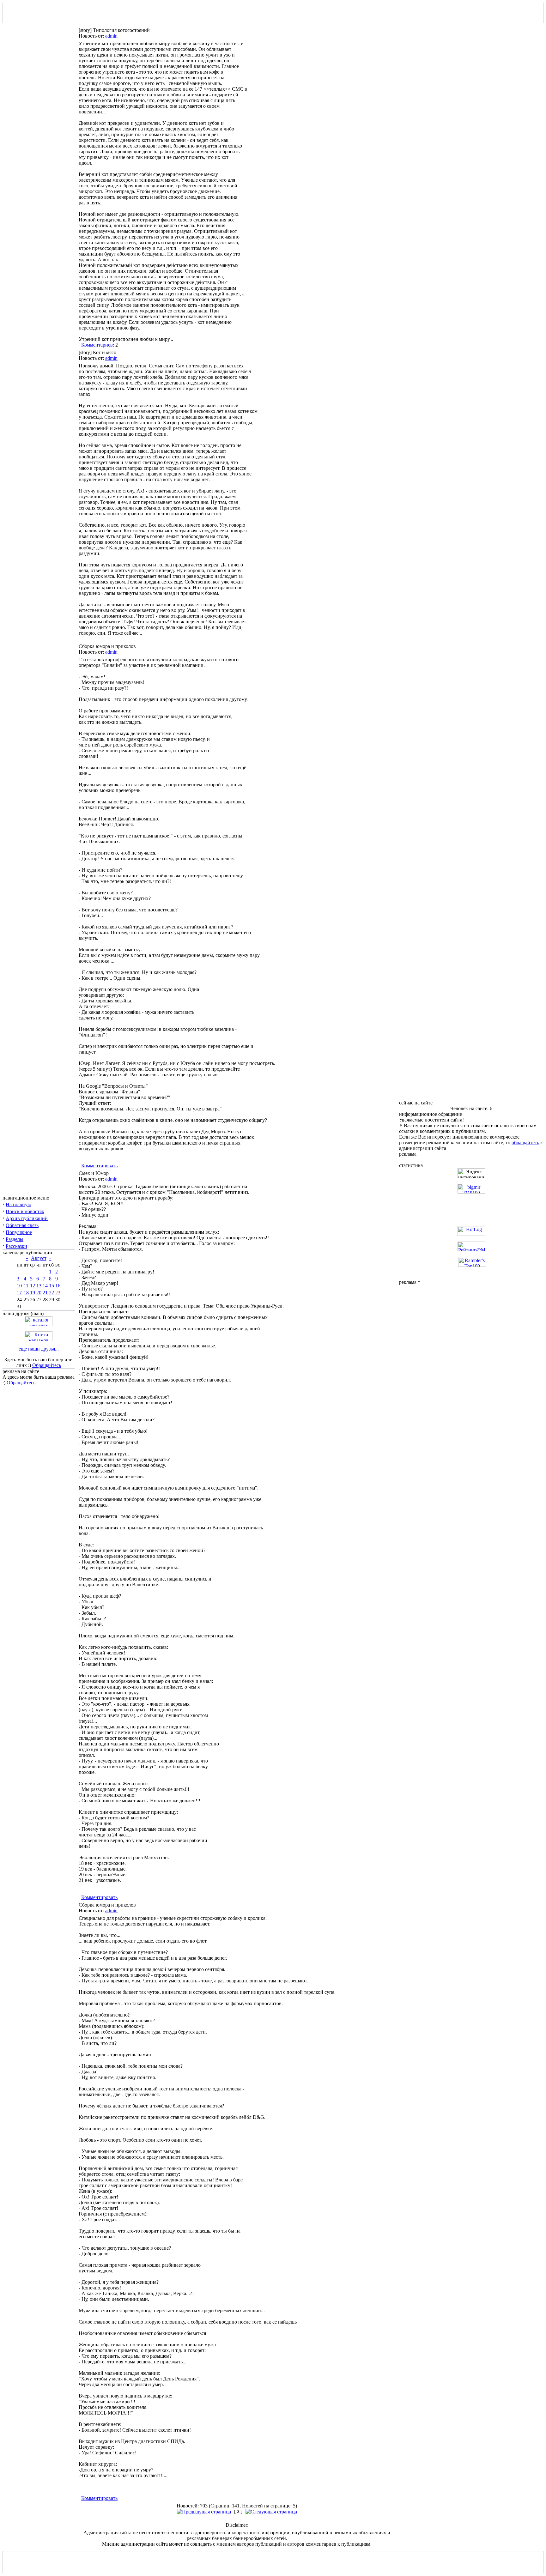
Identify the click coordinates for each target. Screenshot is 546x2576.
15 (52, 1286)
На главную (18, 1204)
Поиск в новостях (25, 1211)
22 (52, 1293)
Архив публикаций (27, 1218)
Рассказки (16, 1246)
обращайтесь (525, 1143)
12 (33, 1286)
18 (26, 1293)
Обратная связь (22, 1225)
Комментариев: (98, 345)
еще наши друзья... (39, 1349)
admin (111, 36)
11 (26, 1286)
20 (39, 1293)
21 (45, 1293)
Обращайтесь (47, 1365)
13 (39, 1286)
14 (45, 1286)
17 (19, 1293)
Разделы (15, 1239)
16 (58, 1286)
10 (19, 1286)
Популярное (19, 1232)
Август (39, 1258)
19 (33, 1293)
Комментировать (99, 1166)
